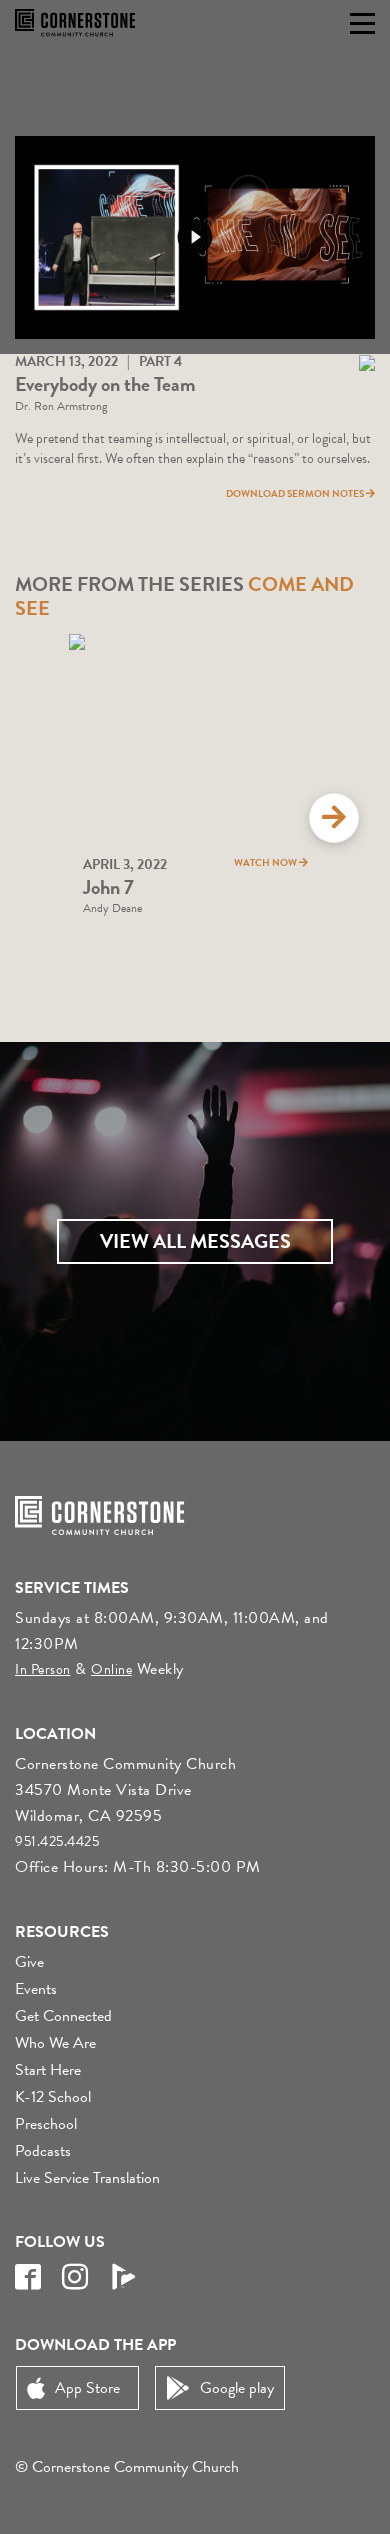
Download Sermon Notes (296, 493)
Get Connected (63, 2016)
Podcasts (43, 2151)
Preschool (46, 2124)
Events (36, 1989)
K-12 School (53, 2097)
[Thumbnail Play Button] (195, 237)
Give (29, 1962)
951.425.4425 (57, 1841)
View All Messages (195, 1241)
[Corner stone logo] (75, 23)
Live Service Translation (87, 2178)
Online (111, 1669)
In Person (43, 1669)
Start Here (48, 2070)
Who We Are (55, 2043)
